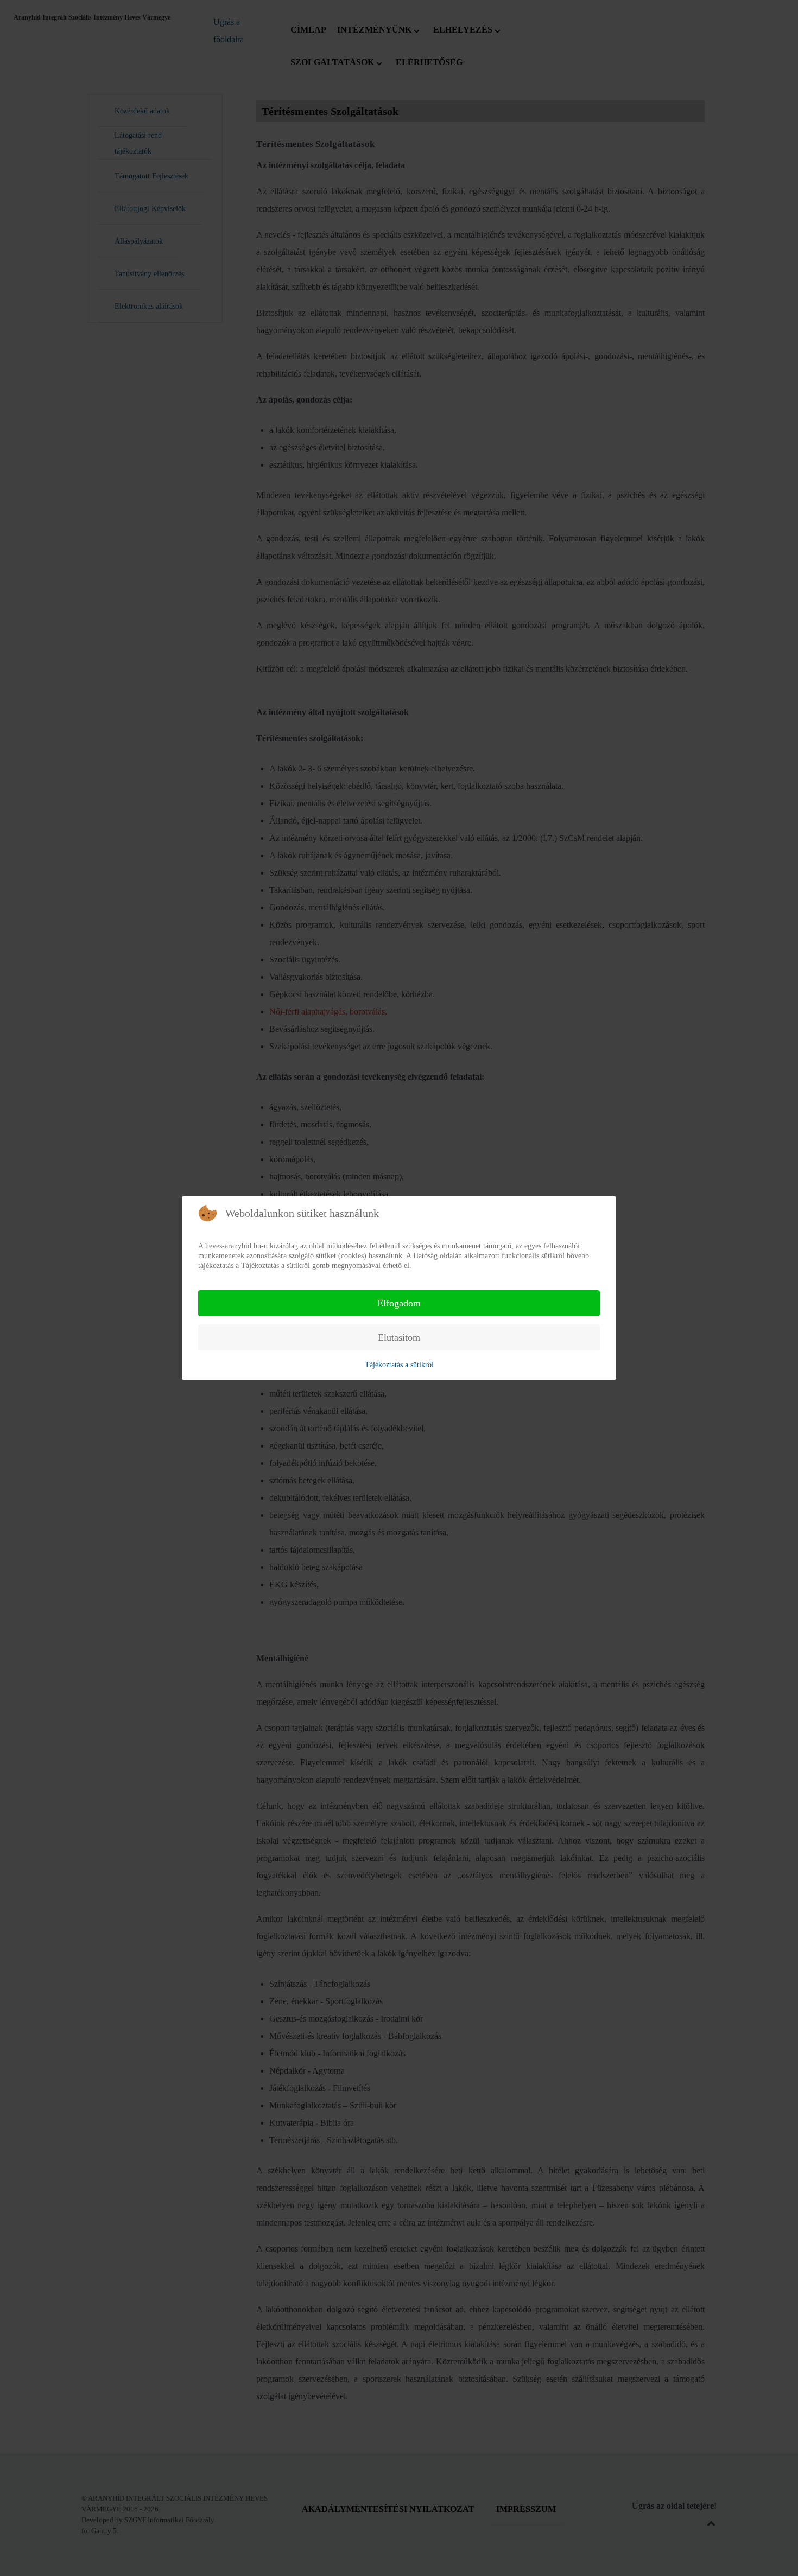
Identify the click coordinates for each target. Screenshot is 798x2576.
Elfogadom (399, 1303)
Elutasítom (399, 1337)
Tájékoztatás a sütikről (399, 1365)
